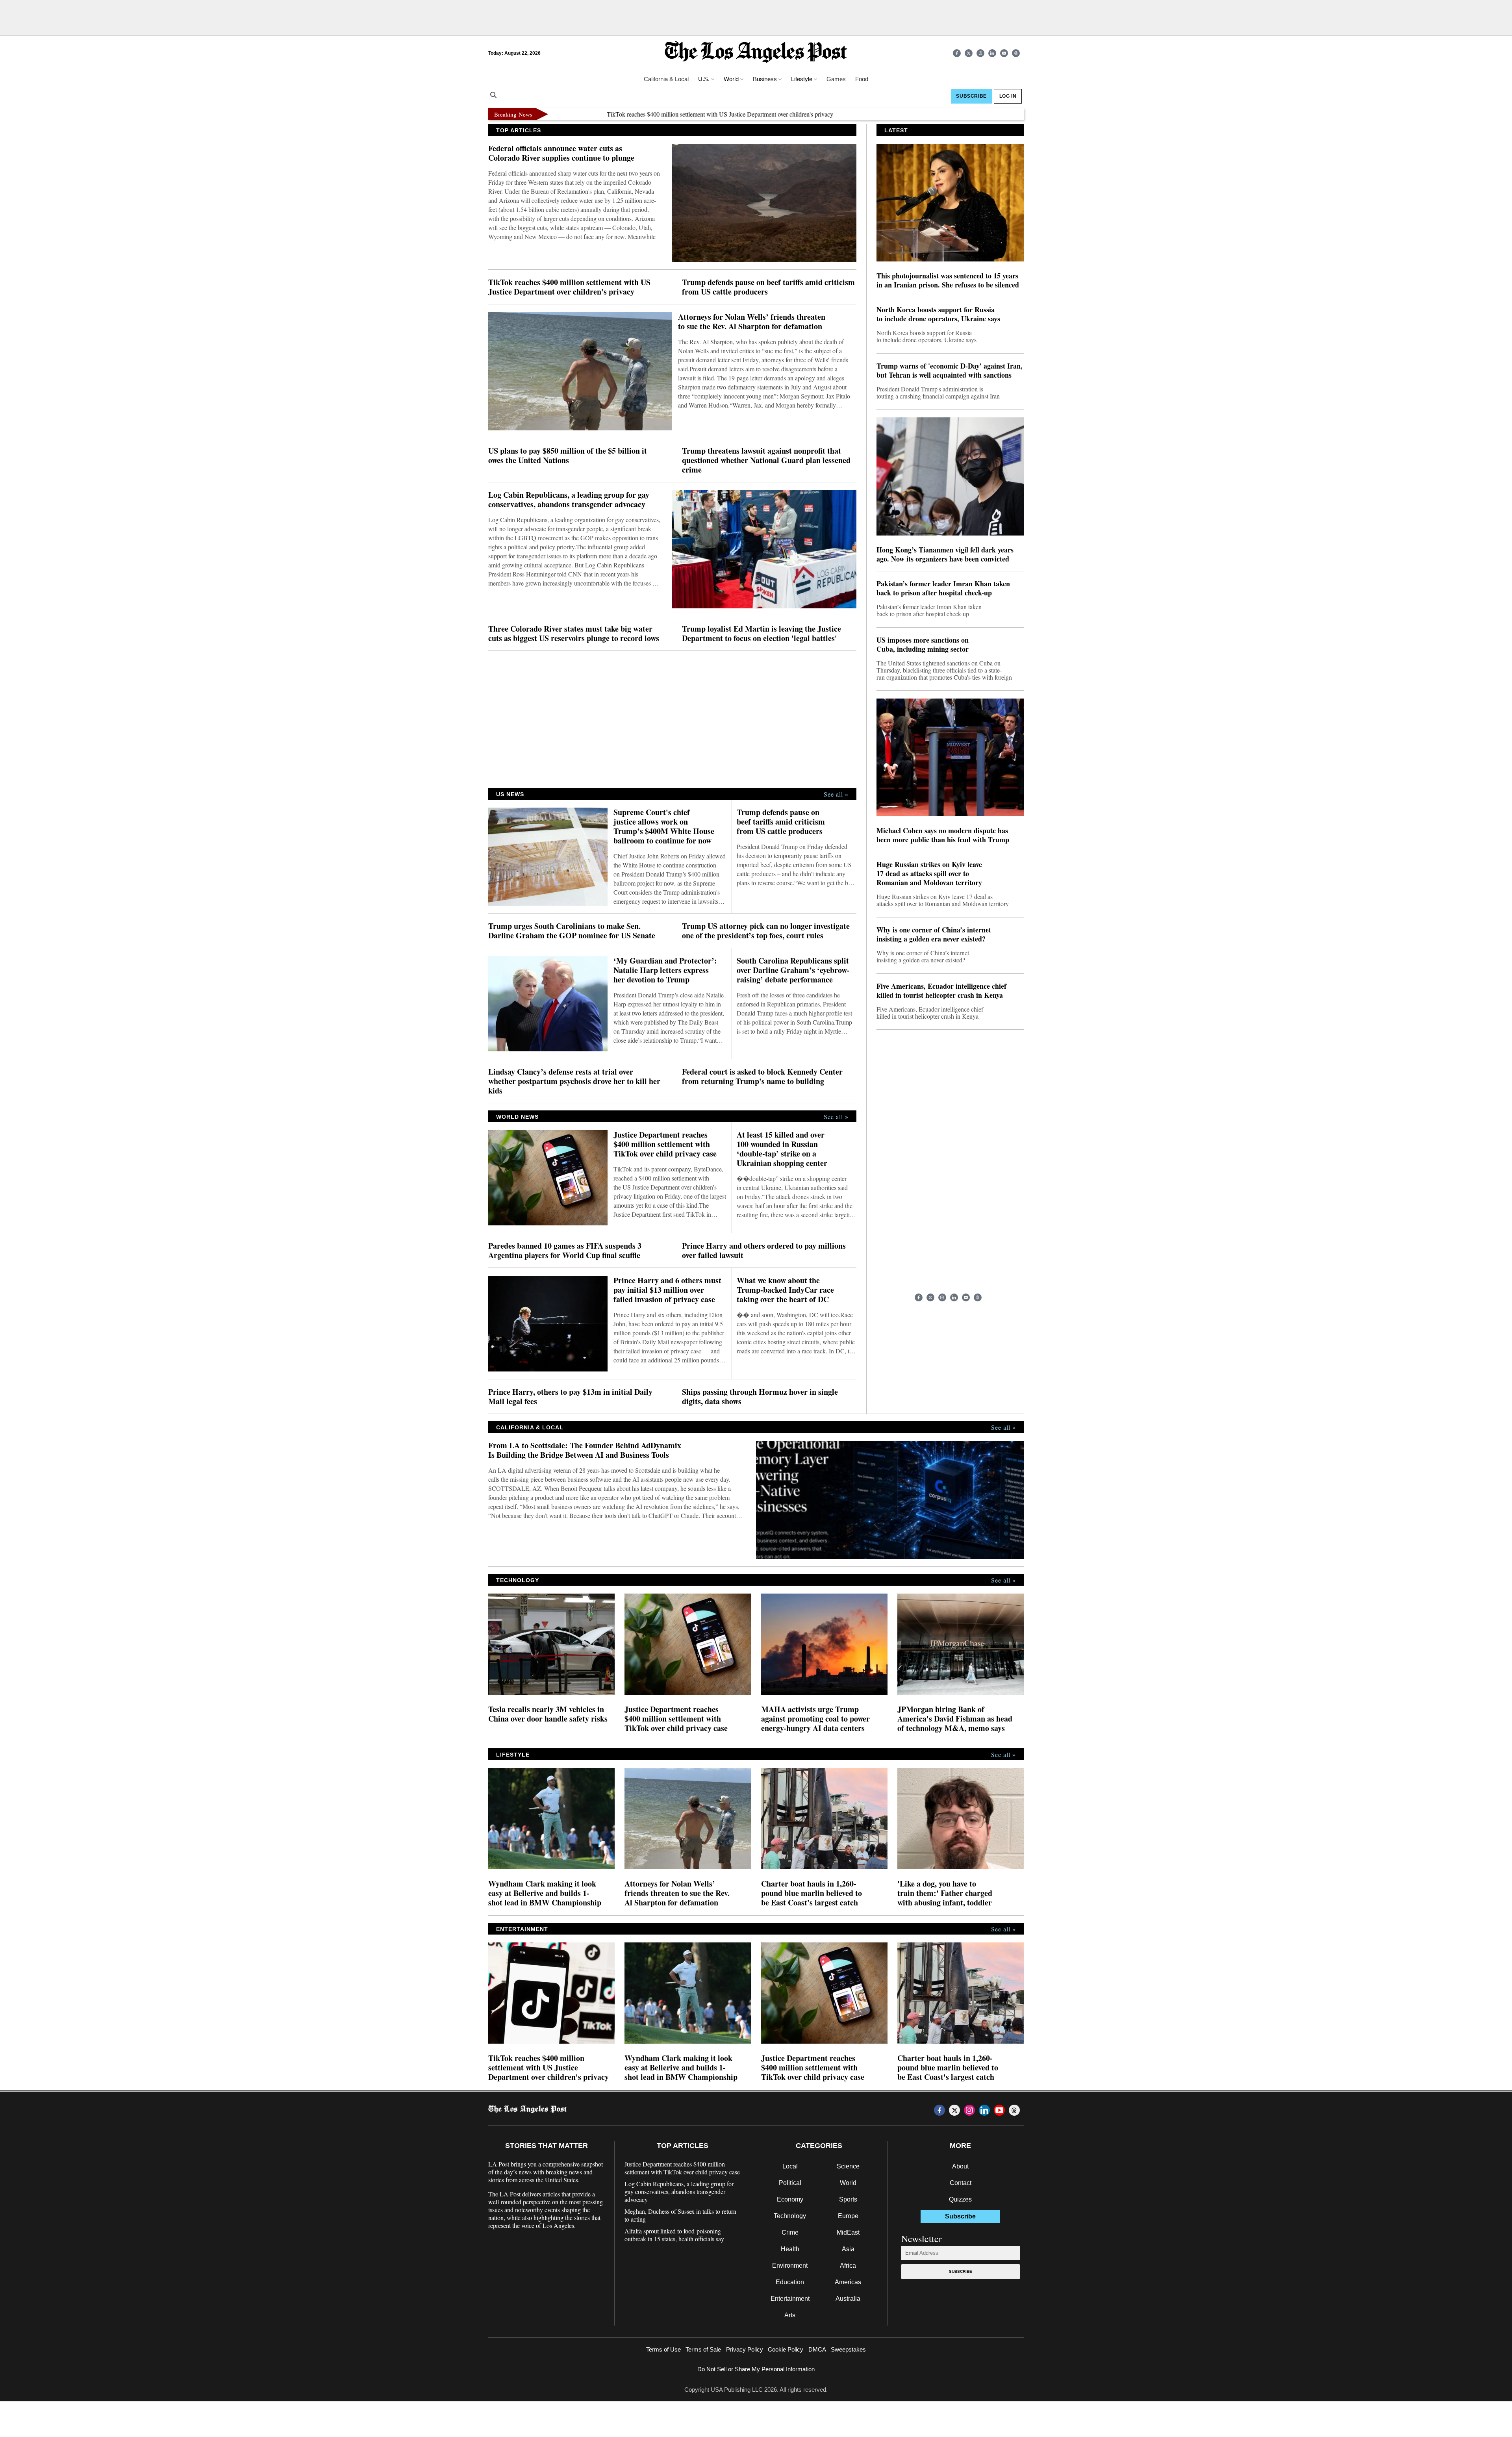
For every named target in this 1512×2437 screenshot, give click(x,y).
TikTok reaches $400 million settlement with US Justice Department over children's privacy (561, 114)
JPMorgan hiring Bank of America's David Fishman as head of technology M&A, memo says (955, 1719)
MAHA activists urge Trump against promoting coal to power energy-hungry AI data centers (815, 1719)
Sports (848, 2199)
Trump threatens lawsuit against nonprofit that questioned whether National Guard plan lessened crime (766, 460)
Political (790, 2183)
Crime (790, 2232)
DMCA (817, 2349)
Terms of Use (663, 2349)
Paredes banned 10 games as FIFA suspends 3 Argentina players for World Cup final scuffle (565, 1251)
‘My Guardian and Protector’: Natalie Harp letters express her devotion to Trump (665, 970)
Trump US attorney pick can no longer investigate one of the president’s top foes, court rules (766, 931)
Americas (848, 2282)
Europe (848, 2216)
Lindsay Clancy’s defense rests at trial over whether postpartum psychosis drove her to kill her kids (574, 1081)
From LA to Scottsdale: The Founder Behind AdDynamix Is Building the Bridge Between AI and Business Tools (585, 1450)
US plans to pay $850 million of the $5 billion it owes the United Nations (568, 456)
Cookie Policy (786, 2349)
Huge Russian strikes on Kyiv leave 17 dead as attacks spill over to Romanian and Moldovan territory (929, 874)
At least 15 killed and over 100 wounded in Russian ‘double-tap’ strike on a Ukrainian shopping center (782, 1149)
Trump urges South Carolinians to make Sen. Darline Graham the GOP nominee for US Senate (572, 931)
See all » (836, 794)
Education (790, 2282)
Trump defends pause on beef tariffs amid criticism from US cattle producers (966, 114)
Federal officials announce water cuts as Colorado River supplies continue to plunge (561, 153)
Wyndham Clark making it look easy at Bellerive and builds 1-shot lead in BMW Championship (545, 1893)
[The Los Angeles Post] (756, 53)
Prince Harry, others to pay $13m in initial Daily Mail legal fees (570, 1397)
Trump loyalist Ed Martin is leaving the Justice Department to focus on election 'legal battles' (762, 634)
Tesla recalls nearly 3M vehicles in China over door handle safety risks (548, 1714)
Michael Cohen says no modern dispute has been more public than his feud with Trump (943, 835)
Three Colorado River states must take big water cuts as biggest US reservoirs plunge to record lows (574, 634)
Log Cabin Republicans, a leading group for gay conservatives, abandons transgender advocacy (569, 500)
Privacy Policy (745, 2349)
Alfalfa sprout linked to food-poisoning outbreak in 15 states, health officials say (674, 2235)
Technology (790, 2216)
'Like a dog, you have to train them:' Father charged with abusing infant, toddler (945, 1893)
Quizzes (960, 2199)
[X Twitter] (969, 53)
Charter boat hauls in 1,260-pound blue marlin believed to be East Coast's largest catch (812, 1893)
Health (790, 2249)
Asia (848, 2249)
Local (790, 2166)
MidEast (848, 2232)
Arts (790, 2315)
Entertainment (790, 2299)
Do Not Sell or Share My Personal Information (756, 2369)
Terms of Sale (703, 2349)
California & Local (666, 79)
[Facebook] (957, 53)
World (848, 2183)
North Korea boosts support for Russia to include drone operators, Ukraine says (938, 314)
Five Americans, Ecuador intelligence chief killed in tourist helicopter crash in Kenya (941, 991)
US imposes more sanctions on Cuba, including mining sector (923, 645)
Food (862, 79)
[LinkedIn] (992, 53)
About (960, 2166)
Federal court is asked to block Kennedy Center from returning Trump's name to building (762, 1077)
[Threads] (1016, 53)
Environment (790, 2266)
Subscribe (961, 2271)
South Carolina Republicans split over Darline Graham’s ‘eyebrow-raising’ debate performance (793, 970)
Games (836, 79)
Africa (848, 2266)
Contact (961, 2183)
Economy (790, 2199)
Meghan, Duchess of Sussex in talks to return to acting (680, 2215)
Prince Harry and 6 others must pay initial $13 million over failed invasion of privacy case (667, 1290)
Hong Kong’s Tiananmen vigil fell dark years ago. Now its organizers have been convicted (945, 554)
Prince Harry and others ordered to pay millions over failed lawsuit (764, 1251)
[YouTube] (1004, 53)
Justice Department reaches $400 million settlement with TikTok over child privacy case (665, 1144)
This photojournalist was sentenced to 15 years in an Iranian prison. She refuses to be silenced (948, 280)
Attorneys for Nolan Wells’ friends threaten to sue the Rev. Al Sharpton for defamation (752, 322)
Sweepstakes (848, 2349)
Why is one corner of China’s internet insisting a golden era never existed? (934, 934)
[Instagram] (980, 53)
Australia (848, 2299)
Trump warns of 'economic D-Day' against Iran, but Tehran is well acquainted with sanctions (950, 371)
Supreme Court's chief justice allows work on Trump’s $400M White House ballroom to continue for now (664, 827)
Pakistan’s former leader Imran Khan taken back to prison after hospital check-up (943, 588)
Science (848, 2166)
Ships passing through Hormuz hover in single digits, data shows (760, 1397)
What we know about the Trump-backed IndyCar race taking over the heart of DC (785, 1290)
